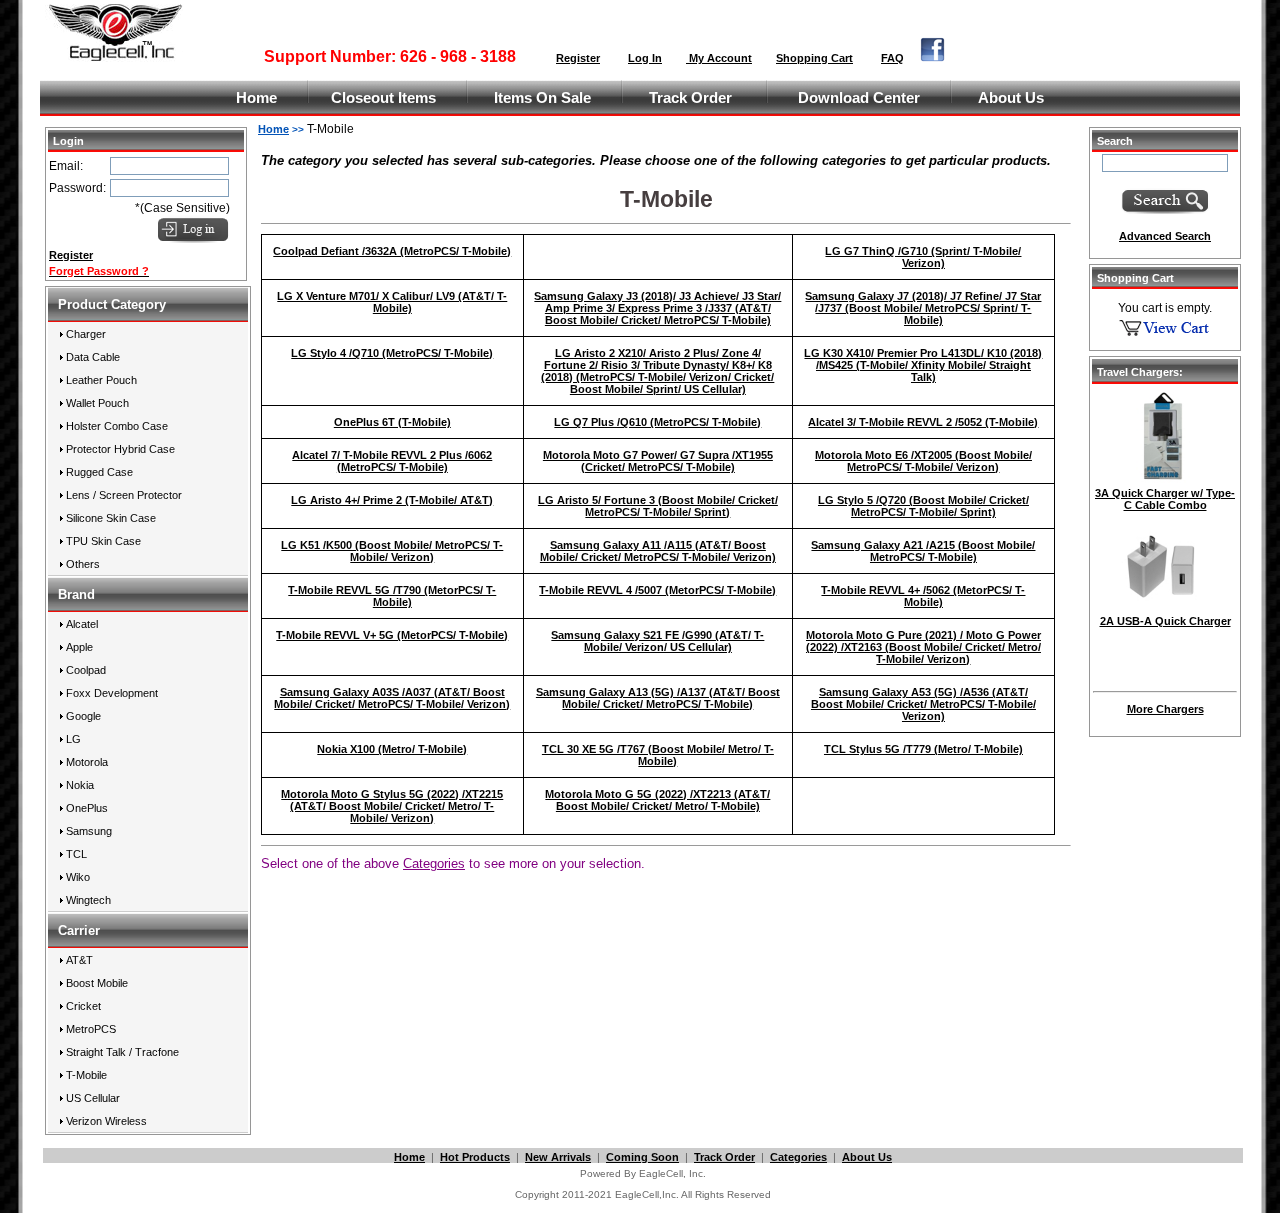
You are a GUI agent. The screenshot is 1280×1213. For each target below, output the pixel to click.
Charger (86, 334)
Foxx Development (112, 693)
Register (578, 58)
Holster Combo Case (117, 426)
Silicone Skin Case (111, 518)
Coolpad (86, 670)
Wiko (78, 877)
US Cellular (93, 1098)
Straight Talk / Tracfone (122, 1052)
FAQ (892, 58)
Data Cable (93, 357)
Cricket (83, 1006)
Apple (79, 647)
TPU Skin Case (103, 541)
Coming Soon (642, 1157)
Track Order (690, 98)
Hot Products (475, 1157)
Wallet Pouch (97, 403)
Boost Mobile (97, 983)
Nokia (80, 785)
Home (256, 98)
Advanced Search (1165, 236)
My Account (719, 58)
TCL (76, 854)
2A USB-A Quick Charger (1165, 621)
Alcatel (82, 624)
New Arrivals (558, 1157)
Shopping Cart (814, 58)
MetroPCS (91, 1029)
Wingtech (88, 900)
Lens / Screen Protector (124, 495)
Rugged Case (99, 472)
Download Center (859, 98)
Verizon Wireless (106, 1121)
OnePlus (87, 808)
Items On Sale (542, 98)
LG (73, 739)
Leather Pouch (101, 380)
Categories (798, 1157)
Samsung (89, 831)
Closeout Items (383, 98)
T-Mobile (86, 1075)
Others (83, 564)
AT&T (79, 960)
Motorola (87, 762)
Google (83, 716)
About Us (1011, 98)
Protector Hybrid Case (120, 449)
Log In (645, 58)
